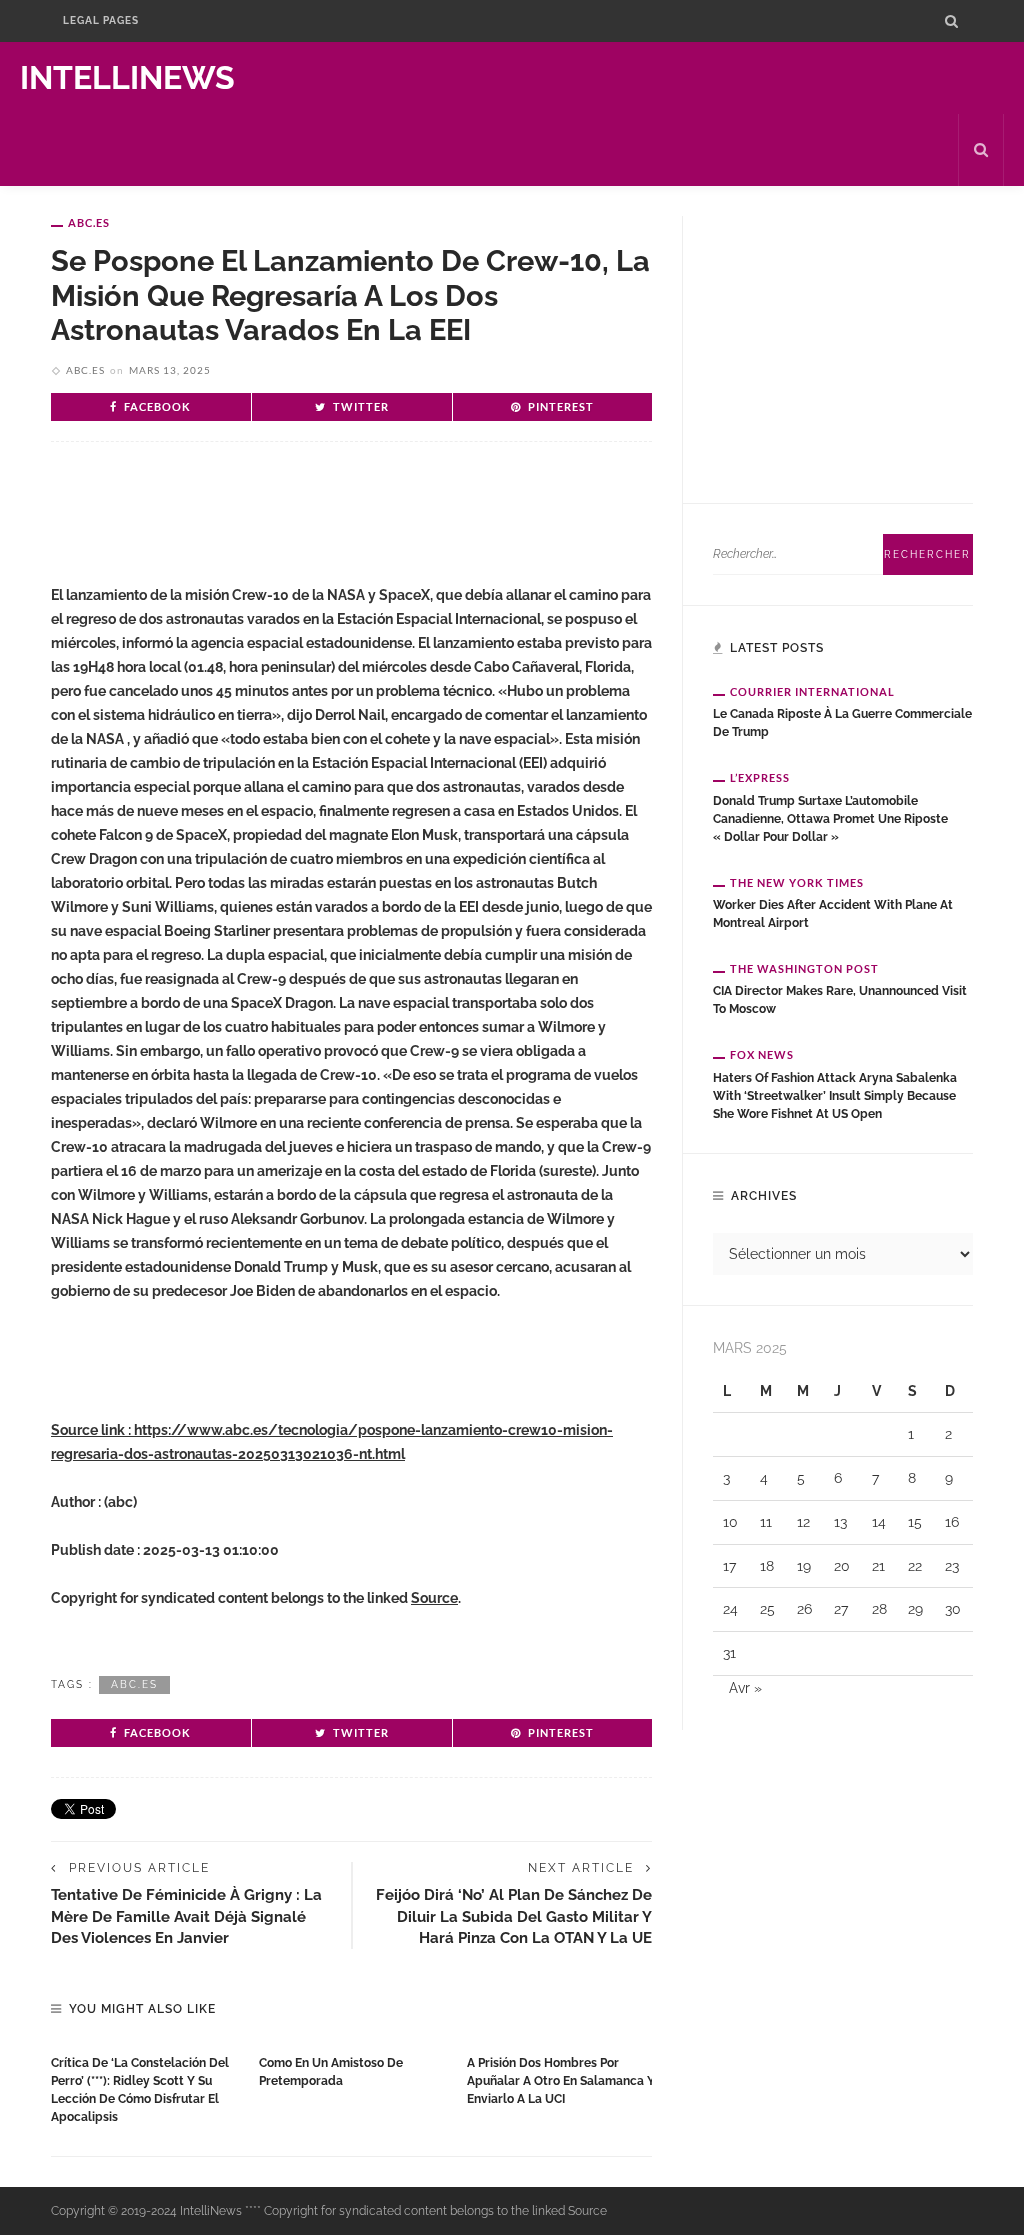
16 (952, 1522)
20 (842, 1566)
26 (804, 1609)
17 (729, 1566)
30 (953, 1609)
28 (879, 1609)
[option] (145, 2085)
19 (804, 1566)
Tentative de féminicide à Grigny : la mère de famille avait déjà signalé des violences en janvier (186, 1916)
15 (915, 1522)
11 (766, 1522)
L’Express (760, 777)
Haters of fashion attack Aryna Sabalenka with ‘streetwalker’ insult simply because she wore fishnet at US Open (835, 1096)
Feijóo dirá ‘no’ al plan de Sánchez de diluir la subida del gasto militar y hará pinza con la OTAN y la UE (514, 1916)
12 (803, 1522)
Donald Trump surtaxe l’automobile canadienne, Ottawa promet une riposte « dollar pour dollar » (830, 819)
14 (879, 1522)
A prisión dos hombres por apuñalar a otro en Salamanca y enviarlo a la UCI (561, 2081)
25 (767, 1609)
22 (915, 1566)
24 (730, 1609)
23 (952, 1566)
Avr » (745, 1688)
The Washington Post (804, 968)
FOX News (762, 1054)
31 (729, 1653)
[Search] (951, 21)
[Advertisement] (285, 522)
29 (915, 1609)
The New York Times (797, 882)
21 (878, 1566)
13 (840, 1522)
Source (434, 1598)
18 (767, 1566)
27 (841, 1609)
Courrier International (812, 691)
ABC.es (89, 222)
